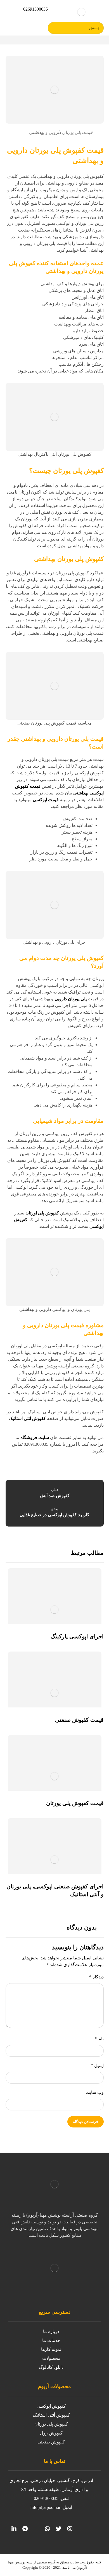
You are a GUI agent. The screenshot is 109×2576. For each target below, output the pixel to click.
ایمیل (97, 2066)
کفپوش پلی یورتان (51, 2424)
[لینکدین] (14, 2529)
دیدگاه (96, 1977)
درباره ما (51, 2331)
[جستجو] (54, 28)
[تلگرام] (25, 2529)
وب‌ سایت (95, 2092)
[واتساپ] (48, 2529)
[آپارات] (36, 2529)
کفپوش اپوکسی (51, 2406)
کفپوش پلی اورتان (42, 1213)
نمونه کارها (51, 2349)
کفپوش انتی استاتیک (27, 1418)
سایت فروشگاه (35, 1437)
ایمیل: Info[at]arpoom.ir (51, 2507)
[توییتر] (59, 2529)
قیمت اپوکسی (46, 800)
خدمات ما (51, 2340)
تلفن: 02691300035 (51, 2498)
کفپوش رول (51, 2433)
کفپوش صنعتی (51, 2442)
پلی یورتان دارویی (71, 999)
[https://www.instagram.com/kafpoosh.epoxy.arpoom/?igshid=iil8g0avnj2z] (70, 2529)
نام (99, 2039)
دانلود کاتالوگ (51, 2367)
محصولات (51, 2358)
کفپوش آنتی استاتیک (51, 2415)
